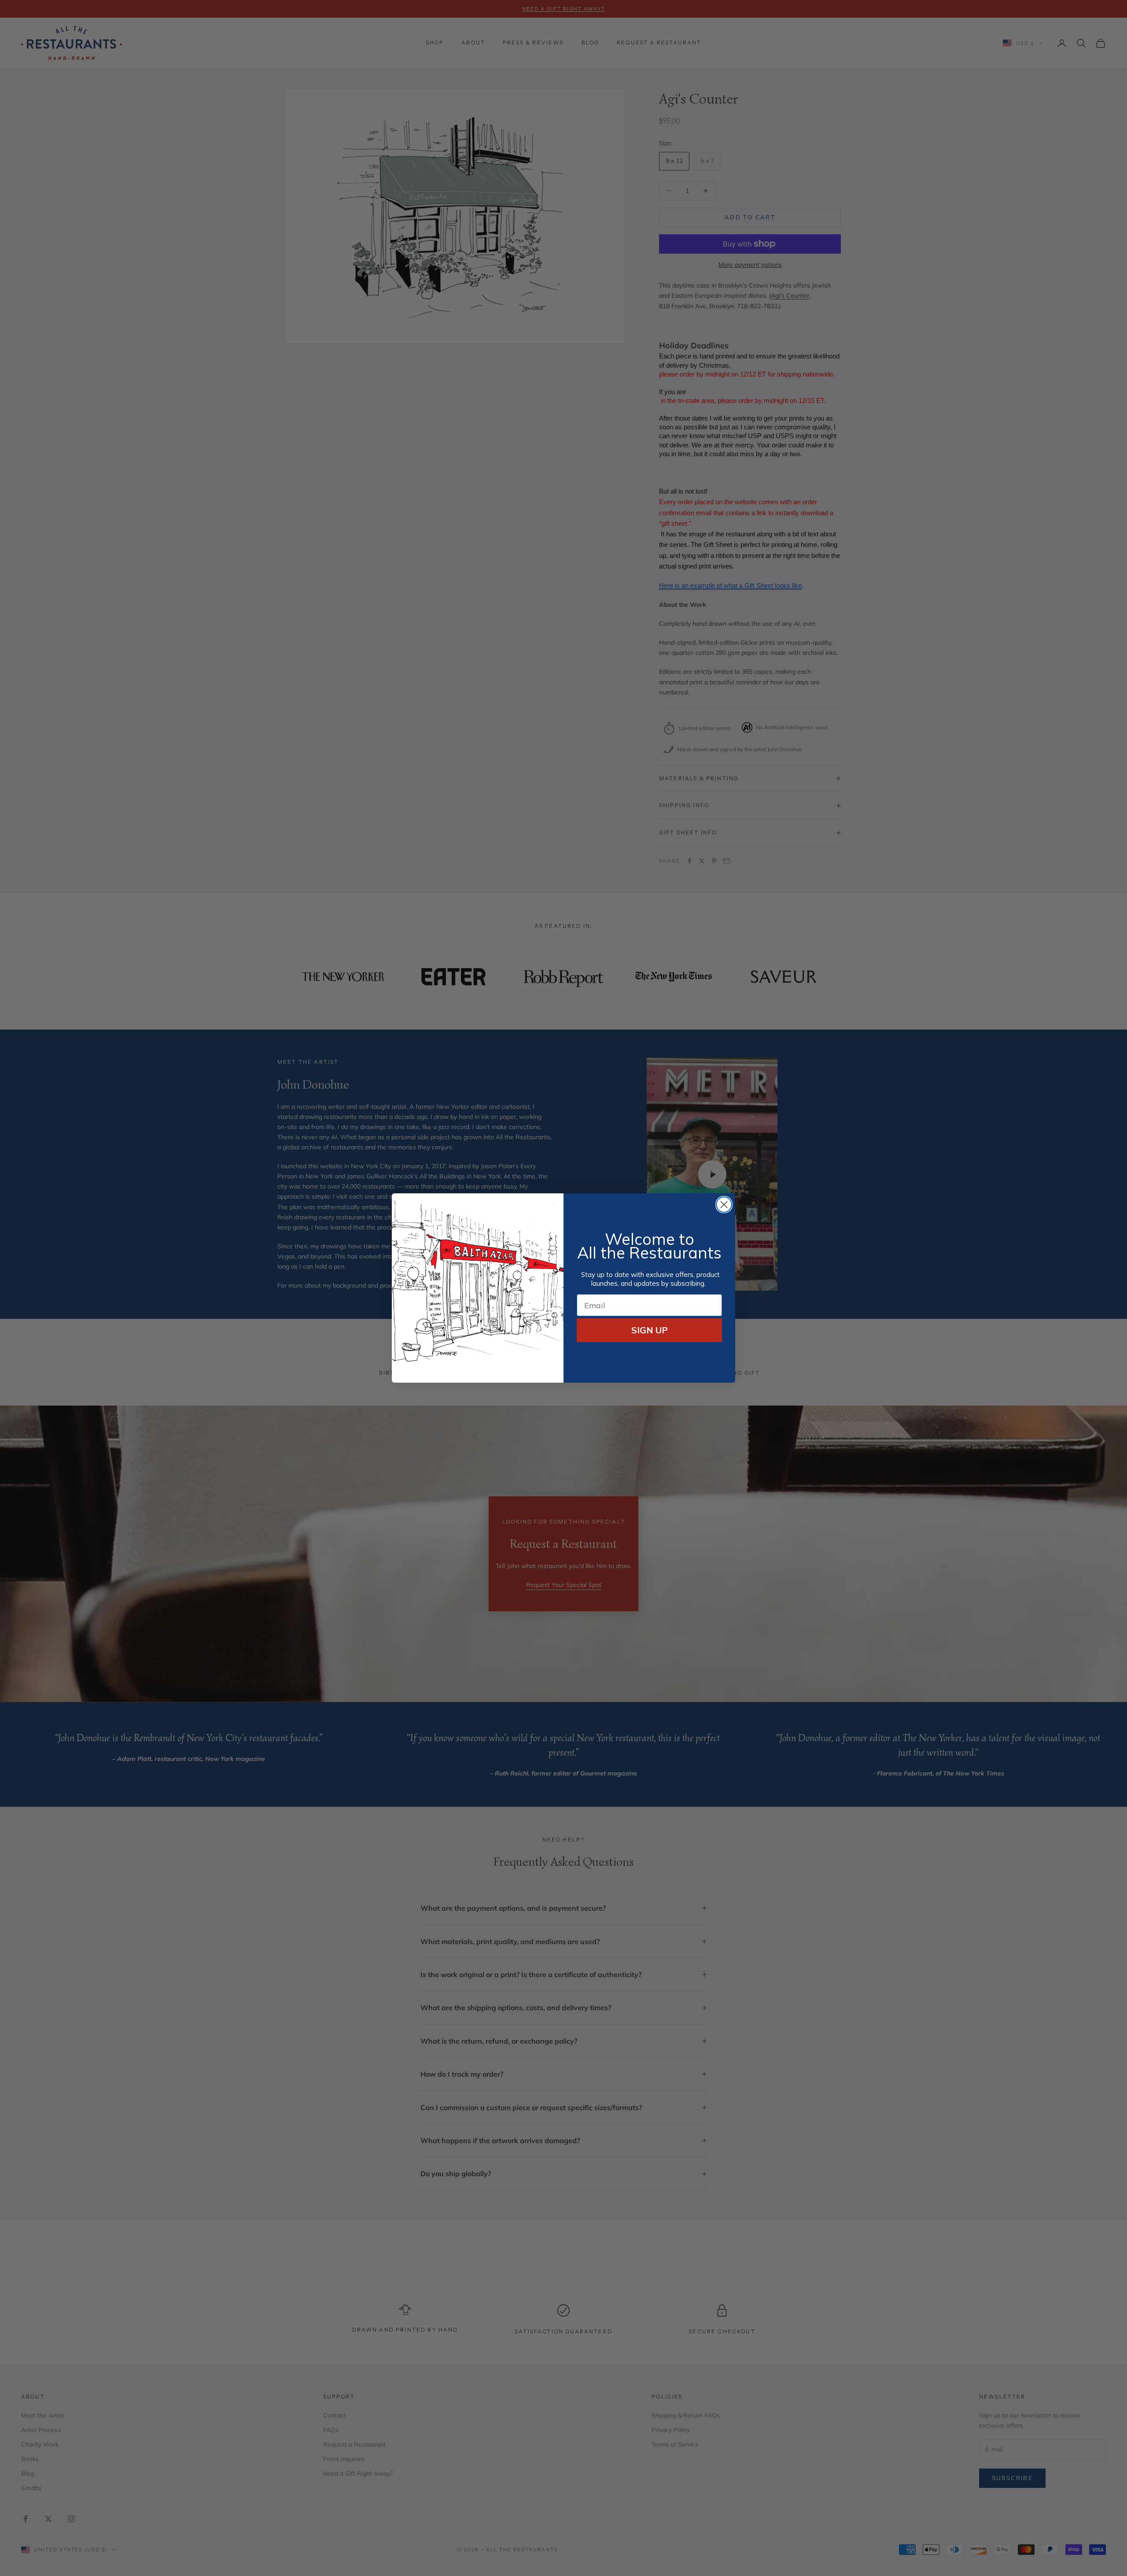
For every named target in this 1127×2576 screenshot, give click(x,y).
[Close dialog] (724, 1205)
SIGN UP (650, 1330)
